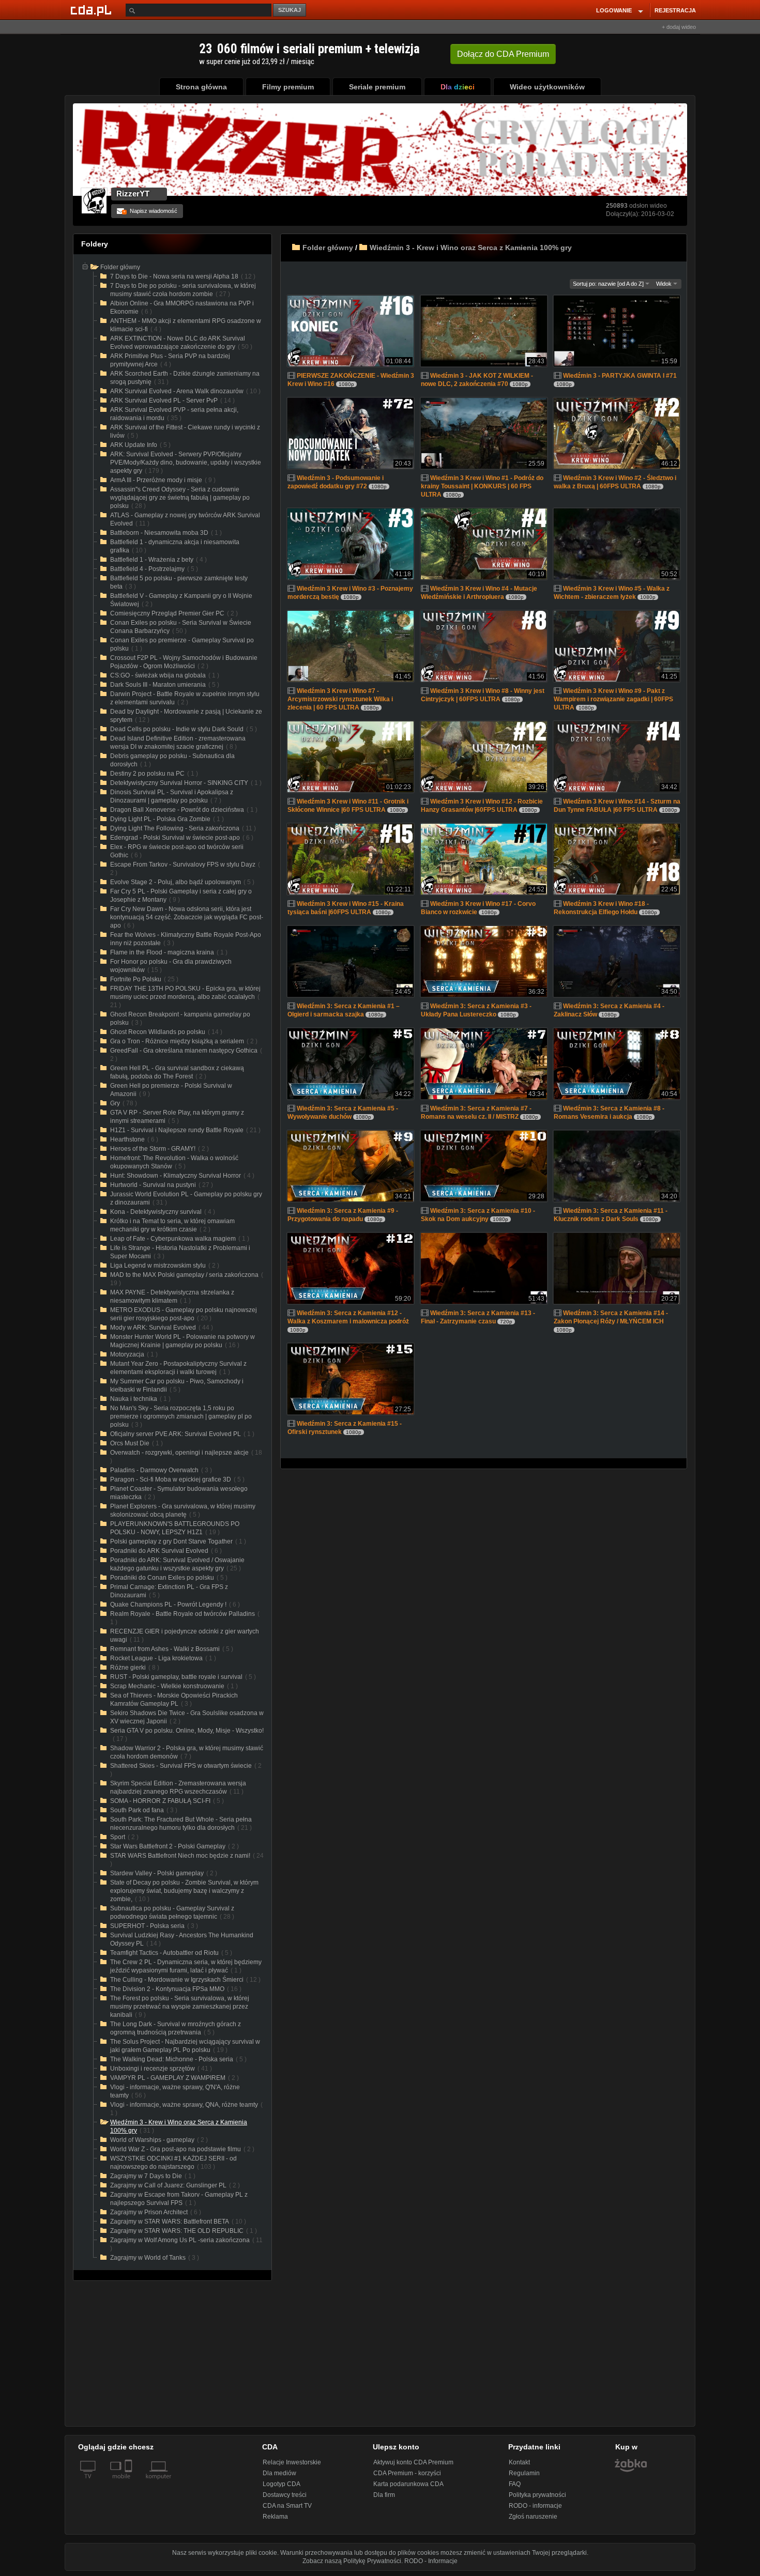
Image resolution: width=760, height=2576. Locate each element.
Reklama (275, 2517)
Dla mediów (279, 2473)
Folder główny (328, 248)
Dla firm (384, 2495)
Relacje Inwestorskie (292, 2462)
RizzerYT (133, 194)
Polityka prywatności (537, 2495)
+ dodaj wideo (679, 27)
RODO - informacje (535, 2506)
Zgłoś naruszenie (533, 2517)
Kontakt (519, 2462)
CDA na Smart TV (287, 2506)
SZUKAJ (290, 10)
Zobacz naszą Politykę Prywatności (352, 2561)
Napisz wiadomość (150, 211)
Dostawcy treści (285, 2495)
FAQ (515, 2484)
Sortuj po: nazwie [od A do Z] (609, 284)
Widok (665, 284)
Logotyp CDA (282, 2484)
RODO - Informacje (431, 2561)
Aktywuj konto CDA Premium (413, 2462)
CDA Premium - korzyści (407, 2473)
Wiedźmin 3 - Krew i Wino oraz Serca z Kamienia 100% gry (471, 248)
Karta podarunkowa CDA (408, 2484)
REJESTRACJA (675, 10)
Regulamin (524, 2473)
